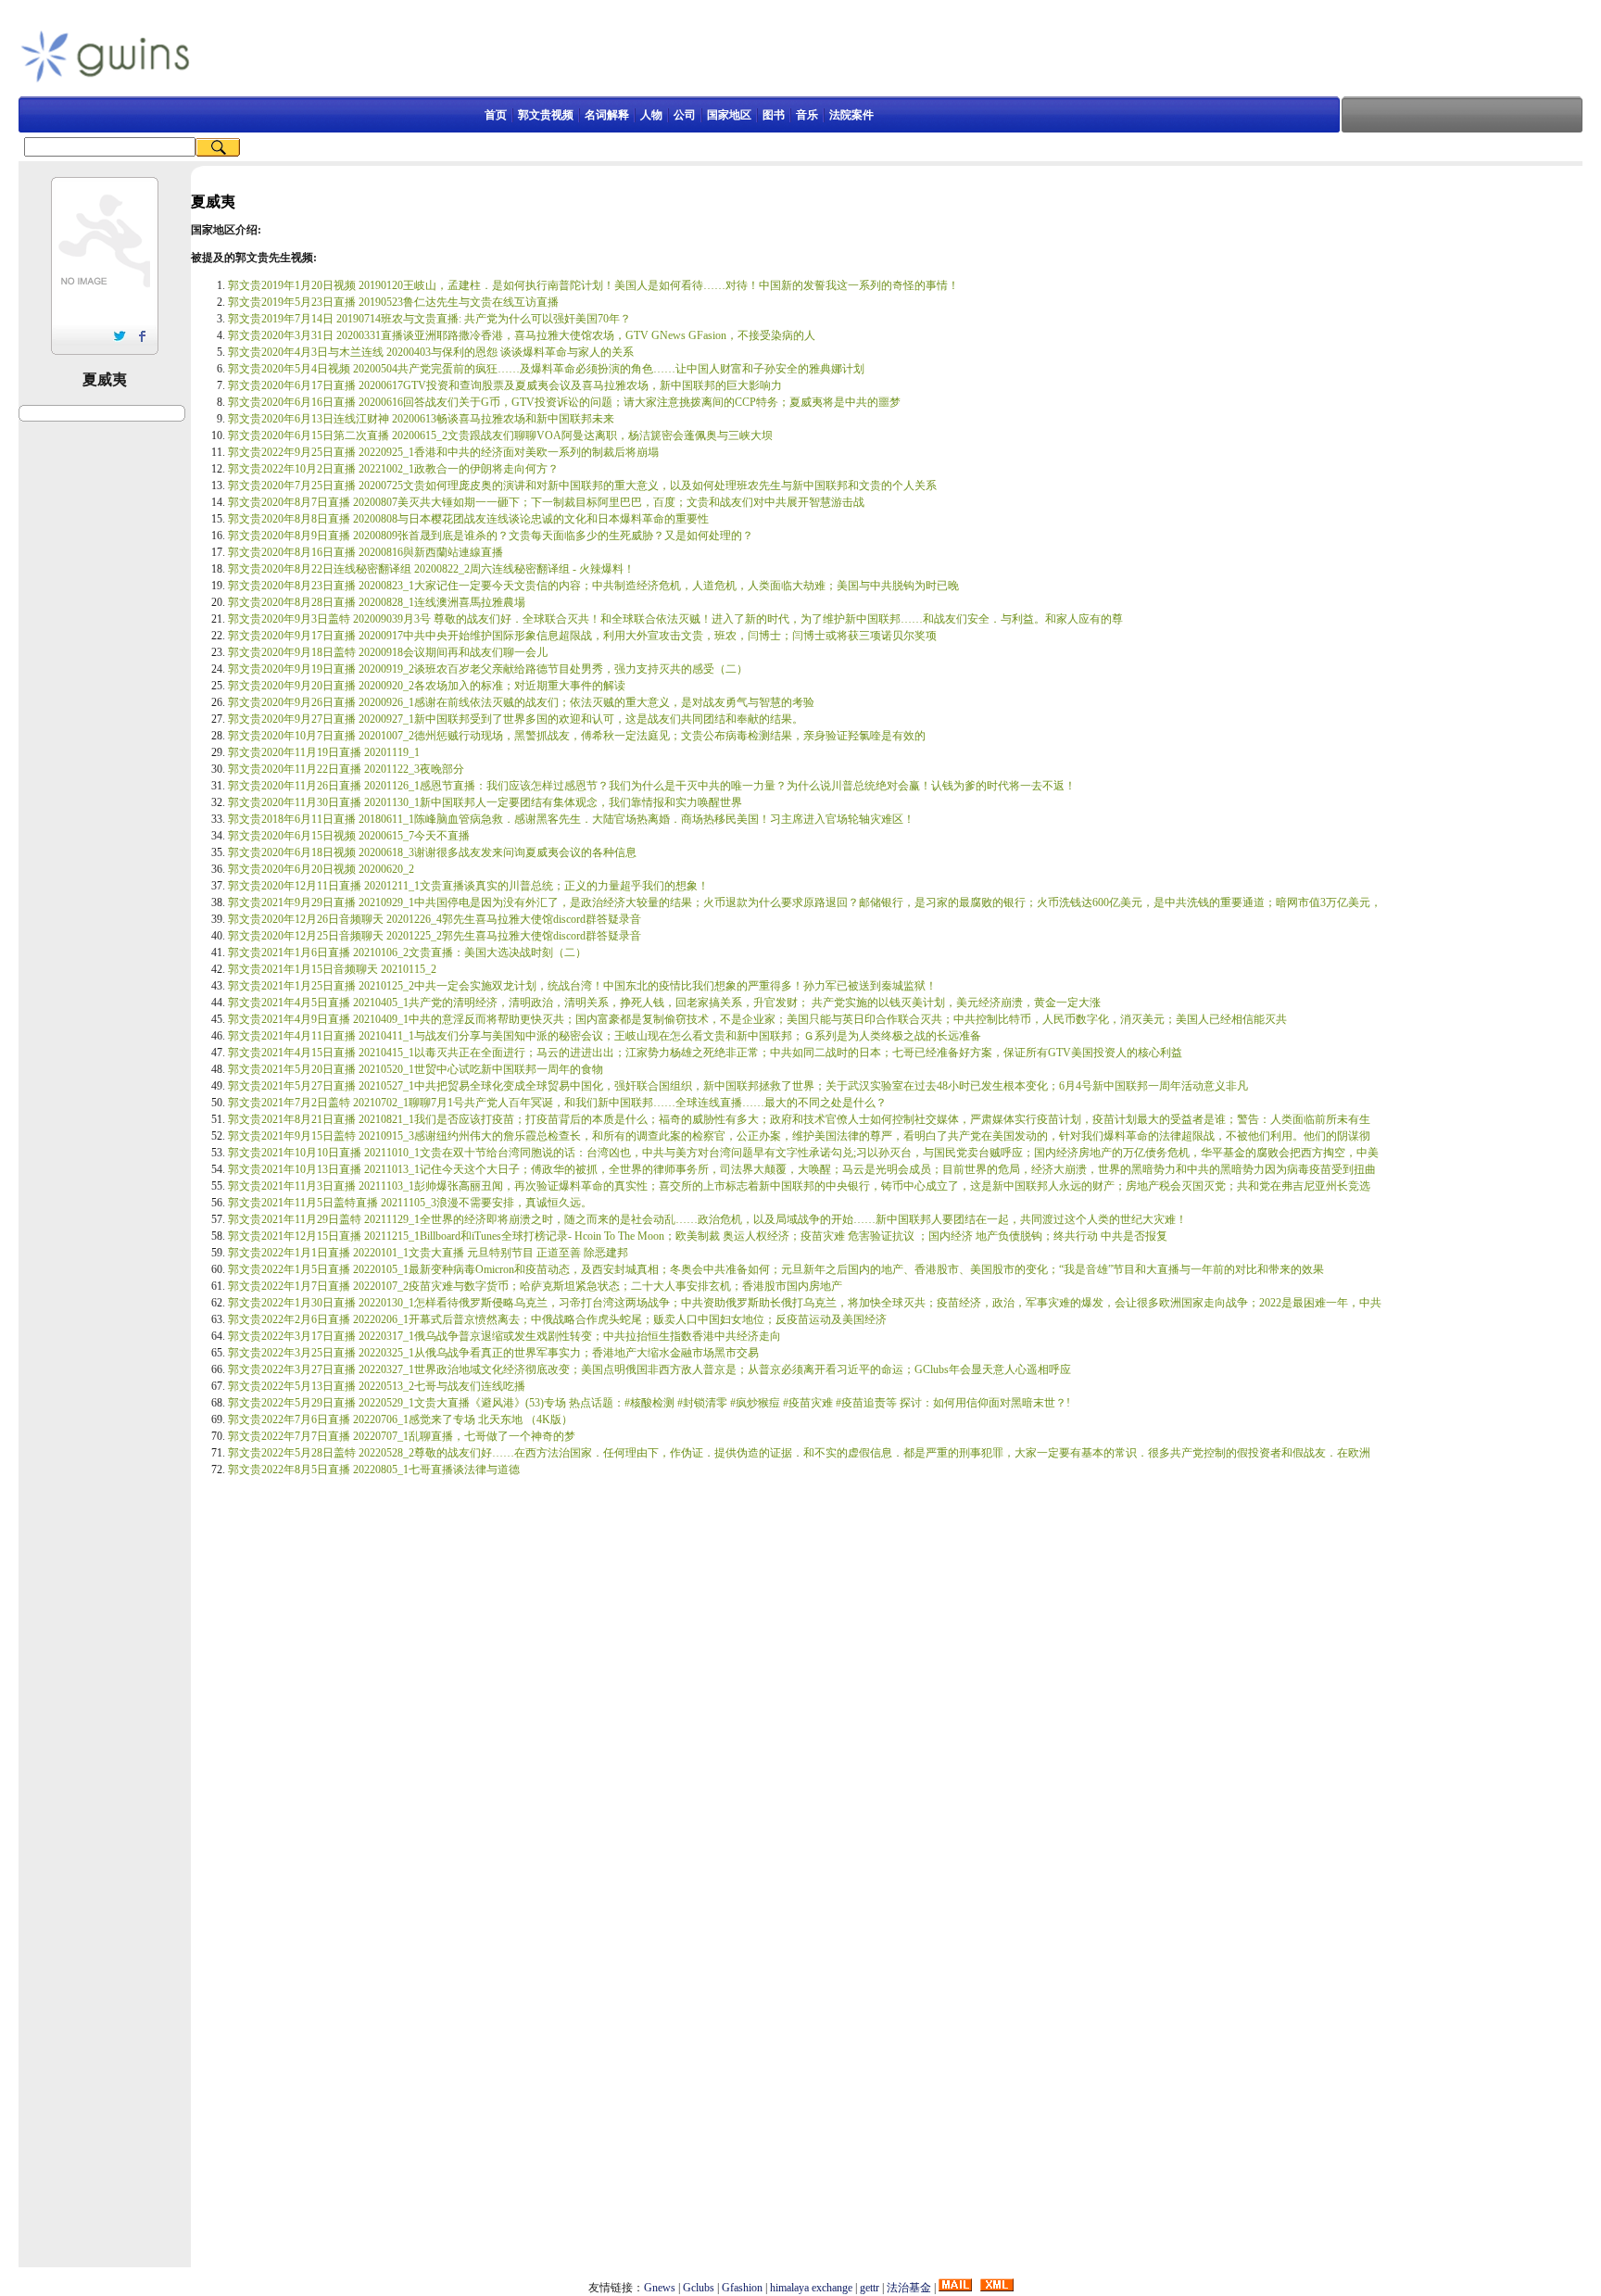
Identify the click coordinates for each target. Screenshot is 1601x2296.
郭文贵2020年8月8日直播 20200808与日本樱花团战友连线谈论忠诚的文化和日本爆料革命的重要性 (468, 519)
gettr (870, 2288)
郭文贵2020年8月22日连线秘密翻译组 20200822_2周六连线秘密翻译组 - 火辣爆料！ (431, 569)
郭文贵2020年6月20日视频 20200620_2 (321, 869)
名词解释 (607, 115)
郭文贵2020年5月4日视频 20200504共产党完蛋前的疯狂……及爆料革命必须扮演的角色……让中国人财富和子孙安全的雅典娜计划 (546, 369)
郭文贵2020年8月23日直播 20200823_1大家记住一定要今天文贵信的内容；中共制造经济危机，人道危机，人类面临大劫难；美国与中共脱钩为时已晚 (593, 586)
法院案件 (851, 115)
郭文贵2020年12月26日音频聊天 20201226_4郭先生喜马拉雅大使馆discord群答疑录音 (435, 919)
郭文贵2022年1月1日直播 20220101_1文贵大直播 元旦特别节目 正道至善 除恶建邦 (428, 1253)
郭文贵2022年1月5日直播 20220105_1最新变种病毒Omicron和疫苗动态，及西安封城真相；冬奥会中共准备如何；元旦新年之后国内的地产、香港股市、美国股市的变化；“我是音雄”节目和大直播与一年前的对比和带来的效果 (776, 1269)
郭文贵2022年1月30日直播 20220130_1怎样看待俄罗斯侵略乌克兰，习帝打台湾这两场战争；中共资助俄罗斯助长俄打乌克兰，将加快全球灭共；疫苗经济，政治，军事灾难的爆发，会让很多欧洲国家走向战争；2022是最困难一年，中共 (805, 1303)
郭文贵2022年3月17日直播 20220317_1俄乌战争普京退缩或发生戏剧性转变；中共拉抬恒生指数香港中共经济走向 (504, 1336)
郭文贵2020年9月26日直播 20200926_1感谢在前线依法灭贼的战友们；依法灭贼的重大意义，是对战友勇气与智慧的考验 (521, 702)
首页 (496, 115)
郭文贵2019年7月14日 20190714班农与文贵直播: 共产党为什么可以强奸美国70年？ (429, 319)
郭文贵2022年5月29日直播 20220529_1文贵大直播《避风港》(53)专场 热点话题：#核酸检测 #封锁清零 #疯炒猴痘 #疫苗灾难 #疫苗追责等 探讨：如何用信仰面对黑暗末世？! (649, 1403)
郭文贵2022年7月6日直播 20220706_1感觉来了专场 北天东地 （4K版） (400, 1419)
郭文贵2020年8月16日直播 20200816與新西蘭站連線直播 (366, 552)
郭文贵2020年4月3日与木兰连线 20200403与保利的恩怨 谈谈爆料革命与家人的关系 (431, 352)
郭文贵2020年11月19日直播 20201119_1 (324, 752)
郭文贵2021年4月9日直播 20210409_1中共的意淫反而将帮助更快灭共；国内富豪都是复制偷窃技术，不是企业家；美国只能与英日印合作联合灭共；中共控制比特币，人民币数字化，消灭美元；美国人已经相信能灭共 (757, 1019)
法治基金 (909, 2288)
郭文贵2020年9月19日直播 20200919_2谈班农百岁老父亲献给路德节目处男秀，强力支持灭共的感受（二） (488, 669)
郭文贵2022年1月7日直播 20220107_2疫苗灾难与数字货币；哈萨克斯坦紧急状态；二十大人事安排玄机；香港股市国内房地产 (535, 1286)
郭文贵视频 (546, 115)
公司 (685, 115)
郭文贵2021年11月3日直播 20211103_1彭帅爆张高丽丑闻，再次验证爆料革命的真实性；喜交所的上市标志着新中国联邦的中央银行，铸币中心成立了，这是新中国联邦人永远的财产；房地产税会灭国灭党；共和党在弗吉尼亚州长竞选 (799, 1186)
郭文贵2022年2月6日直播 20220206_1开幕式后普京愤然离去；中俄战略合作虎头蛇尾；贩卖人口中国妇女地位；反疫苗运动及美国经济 (557, 1319)
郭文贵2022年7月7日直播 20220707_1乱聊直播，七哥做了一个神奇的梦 (402, 1436)
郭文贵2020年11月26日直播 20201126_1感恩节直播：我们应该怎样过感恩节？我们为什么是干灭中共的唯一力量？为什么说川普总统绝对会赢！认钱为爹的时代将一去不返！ (652, 786)
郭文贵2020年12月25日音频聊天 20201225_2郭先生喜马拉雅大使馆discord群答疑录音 (435, 936)
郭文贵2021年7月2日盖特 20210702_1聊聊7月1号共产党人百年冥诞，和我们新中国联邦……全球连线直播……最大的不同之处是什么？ (557, 1103)
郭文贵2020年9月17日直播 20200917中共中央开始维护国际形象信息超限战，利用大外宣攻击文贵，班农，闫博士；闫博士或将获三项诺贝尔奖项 (582, 636)
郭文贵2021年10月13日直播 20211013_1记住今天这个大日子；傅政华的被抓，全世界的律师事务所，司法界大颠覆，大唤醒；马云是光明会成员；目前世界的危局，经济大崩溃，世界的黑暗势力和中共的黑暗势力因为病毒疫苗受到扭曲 (802, 1169)
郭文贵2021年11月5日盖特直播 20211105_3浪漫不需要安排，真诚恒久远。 (410, 1203)
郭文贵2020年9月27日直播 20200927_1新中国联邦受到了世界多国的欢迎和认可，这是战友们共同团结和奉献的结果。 (516, 719)
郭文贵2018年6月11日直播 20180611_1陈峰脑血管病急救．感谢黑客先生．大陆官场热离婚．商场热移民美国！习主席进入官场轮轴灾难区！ (571, 819)
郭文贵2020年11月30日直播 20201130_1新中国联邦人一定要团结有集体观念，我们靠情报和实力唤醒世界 (485, 802)
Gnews (660, 2288)
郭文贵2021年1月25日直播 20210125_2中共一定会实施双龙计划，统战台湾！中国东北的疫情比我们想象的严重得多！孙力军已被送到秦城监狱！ (582, 986)
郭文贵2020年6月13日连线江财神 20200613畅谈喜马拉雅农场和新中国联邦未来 (421, 419)
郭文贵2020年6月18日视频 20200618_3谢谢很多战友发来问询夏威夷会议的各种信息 (432, 852)
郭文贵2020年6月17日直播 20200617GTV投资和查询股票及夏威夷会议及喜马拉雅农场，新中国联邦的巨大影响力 (505, 385)
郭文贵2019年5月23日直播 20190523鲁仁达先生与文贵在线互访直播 (393, 302)
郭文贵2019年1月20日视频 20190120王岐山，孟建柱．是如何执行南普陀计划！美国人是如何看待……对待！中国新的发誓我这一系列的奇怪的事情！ (593, 285)
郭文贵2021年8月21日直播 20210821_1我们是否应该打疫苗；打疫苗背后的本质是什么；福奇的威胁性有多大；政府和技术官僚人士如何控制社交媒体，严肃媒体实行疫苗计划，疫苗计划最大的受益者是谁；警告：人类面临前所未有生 (799, 1119)
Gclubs (699, 2288)
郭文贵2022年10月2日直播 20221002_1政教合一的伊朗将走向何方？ (393, 469)
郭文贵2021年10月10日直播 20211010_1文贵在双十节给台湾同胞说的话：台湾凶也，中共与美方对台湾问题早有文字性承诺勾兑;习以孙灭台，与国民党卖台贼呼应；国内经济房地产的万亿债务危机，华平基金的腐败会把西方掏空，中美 (803, 1153)
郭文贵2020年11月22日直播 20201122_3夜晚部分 (346, 769)
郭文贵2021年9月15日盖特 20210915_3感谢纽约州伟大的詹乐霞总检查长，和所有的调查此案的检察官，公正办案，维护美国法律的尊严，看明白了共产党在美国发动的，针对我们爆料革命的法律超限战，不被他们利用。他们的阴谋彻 (799, 1136)
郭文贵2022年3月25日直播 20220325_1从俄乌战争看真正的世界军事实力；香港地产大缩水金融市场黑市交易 (493, 1353)
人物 (651, 115)
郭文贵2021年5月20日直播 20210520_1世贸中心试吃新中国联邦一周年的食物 (416, 1069)
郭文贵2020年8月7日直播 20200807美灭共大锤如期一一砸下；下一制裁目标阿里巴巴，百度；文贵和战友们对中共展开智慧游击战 (546, 502)
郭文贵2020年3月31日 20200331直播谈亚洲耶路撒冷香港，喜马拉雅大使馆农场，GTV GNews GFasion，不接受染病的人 (522, 335)
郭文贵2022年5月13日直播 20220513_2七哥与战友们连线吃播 (377, 1386)
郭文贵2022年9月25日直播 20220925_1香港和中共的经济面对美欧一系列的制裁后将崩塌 (443, 452)
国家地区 (729, 115)
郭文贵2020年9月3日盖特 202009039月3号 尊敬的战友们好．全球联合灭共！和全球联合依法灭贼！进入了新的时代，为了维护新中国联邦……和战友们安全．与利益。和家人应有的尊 (675, 619)
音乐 (807, 115)
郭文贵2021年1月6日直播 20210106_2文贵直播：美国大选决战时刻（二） (407, 952)
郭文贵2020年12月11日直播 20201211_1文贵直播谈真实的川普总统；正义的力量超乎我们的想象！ (468, 886)
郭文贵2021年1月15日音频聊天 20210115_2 (332, 969)
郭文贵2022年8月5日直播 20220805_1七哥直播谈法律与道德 (374, 1470)
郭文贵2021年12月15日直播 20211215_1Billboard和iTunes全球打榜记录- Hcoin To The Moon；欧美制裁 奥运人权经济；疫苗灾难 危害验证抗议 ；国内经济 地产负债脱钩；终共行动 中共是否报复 (698, 1236)
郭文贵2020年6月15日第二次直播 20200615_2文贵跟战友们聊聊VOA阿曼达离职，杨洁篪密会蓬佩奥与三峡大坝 (500, 435)
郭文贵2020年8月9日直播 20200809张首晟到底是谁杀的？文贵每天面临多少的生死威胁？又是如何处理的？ (491, 536)
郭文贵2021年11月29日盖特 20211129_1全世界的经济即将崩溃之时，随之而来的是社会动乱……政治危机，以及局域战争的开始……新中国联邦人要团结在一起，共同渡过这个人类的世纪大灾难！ (707, 1219)
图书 (774, 115)
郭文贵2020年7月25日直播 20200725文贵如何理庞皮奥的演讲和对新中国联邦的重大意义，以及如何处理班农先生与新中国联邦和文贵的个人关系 (582, 486)
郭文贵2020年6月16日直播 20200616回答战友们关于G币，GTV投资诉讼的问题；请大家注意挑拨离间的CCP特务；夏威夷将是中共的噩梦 (564, 402)
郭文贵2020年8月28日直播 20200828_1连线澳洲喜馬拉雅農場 (377, 602)
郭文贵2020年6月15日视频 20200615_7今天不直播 (349, 836)
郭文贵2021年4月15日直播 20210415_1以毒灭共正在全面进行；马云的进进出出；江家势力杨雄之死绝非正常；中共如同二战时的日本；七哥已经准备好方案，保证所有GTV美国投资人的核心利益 (705, 1053)
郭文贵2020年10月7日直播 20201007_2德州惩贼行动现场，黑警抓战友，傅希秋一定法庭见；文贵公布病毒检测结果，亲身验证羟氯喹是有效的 (577, 736)
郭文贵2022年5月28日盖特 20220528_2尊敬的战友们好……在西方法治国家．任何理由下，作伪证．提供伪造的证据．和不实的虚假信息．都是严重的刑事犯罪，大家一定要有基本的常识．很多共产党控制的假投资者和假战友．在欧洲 (799, 1453)
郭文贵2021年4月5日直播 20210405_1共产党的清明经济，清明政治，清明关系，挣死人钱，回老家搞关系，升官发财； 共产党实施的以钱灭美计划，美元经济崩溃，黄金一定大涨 (664, 1003)
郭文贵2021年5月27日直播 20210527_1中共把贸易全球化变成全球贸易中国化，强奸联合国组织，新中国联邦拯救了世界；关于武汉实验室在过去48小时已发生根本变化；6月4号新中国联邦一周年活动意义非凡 (738, 1086)
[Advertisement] (679, 55)
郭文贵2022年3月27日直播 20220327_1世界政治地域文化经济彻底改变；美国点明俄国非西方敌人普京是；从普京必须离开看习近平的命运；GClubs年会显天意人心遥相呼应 (649, 1369)
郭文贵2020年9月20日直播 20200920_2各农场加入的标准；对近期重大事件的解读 (427, 686)
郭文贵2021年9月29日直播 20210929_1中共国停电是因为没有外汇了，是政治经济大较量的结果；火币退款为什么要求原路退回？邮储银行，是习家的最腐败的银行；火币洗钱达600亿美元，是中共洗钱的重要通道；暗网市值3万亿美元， (805, 902)
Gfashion (742, 2288)
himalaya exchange (811, 2288)
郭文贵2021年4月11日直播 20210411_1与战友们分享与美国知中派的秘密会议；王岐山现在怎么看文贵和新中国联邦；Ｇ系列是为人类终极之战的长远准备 (605, 1036)
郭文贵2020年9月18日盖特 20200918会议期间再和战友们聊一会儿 (388, 652)
